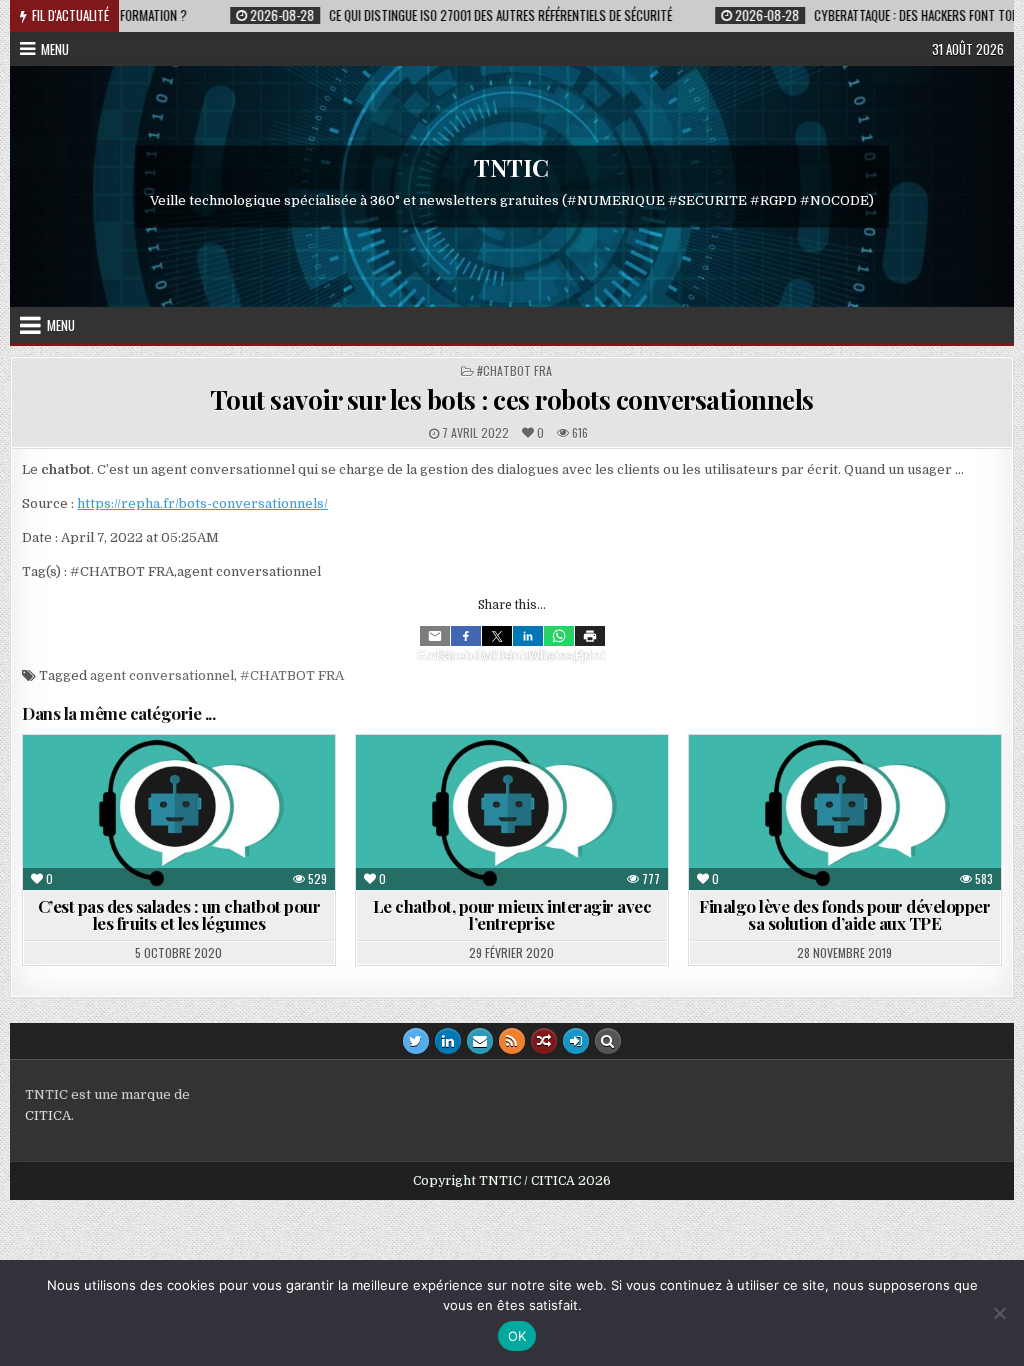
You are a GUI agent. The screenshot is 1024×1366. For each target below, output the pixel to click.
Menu (55, 49)
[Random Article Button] (544, 1041)
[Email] (435, 636)
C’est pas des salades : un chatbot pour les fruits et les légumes (179, 914)
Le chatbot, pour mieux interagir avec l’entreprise (512, 914)
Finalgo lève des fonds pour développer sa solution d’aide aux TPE (844, 914)
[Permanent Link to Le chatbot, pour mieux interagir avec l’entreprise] (511, 813)
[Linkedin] (528, 636)
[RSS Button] (512, 1041)
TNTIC (511, 168)
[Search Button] (608, 1041)
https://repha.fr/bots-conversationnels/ (202, 503)
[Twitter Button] (416, 1041)
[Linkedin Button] (448, 1041)
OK (517, 1336)
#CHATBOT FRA (514, 370)
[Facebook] (466, 636)
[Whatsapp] (559, 636)
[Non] (999, 1313)
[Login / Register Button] (576, 1041)
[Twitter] (497, 636)
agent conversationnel (162, 675)
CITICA (48, 1115)
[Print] (590, 636)
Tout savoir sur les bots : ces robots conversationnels (512, 399)
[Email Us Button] (480, 1041)
